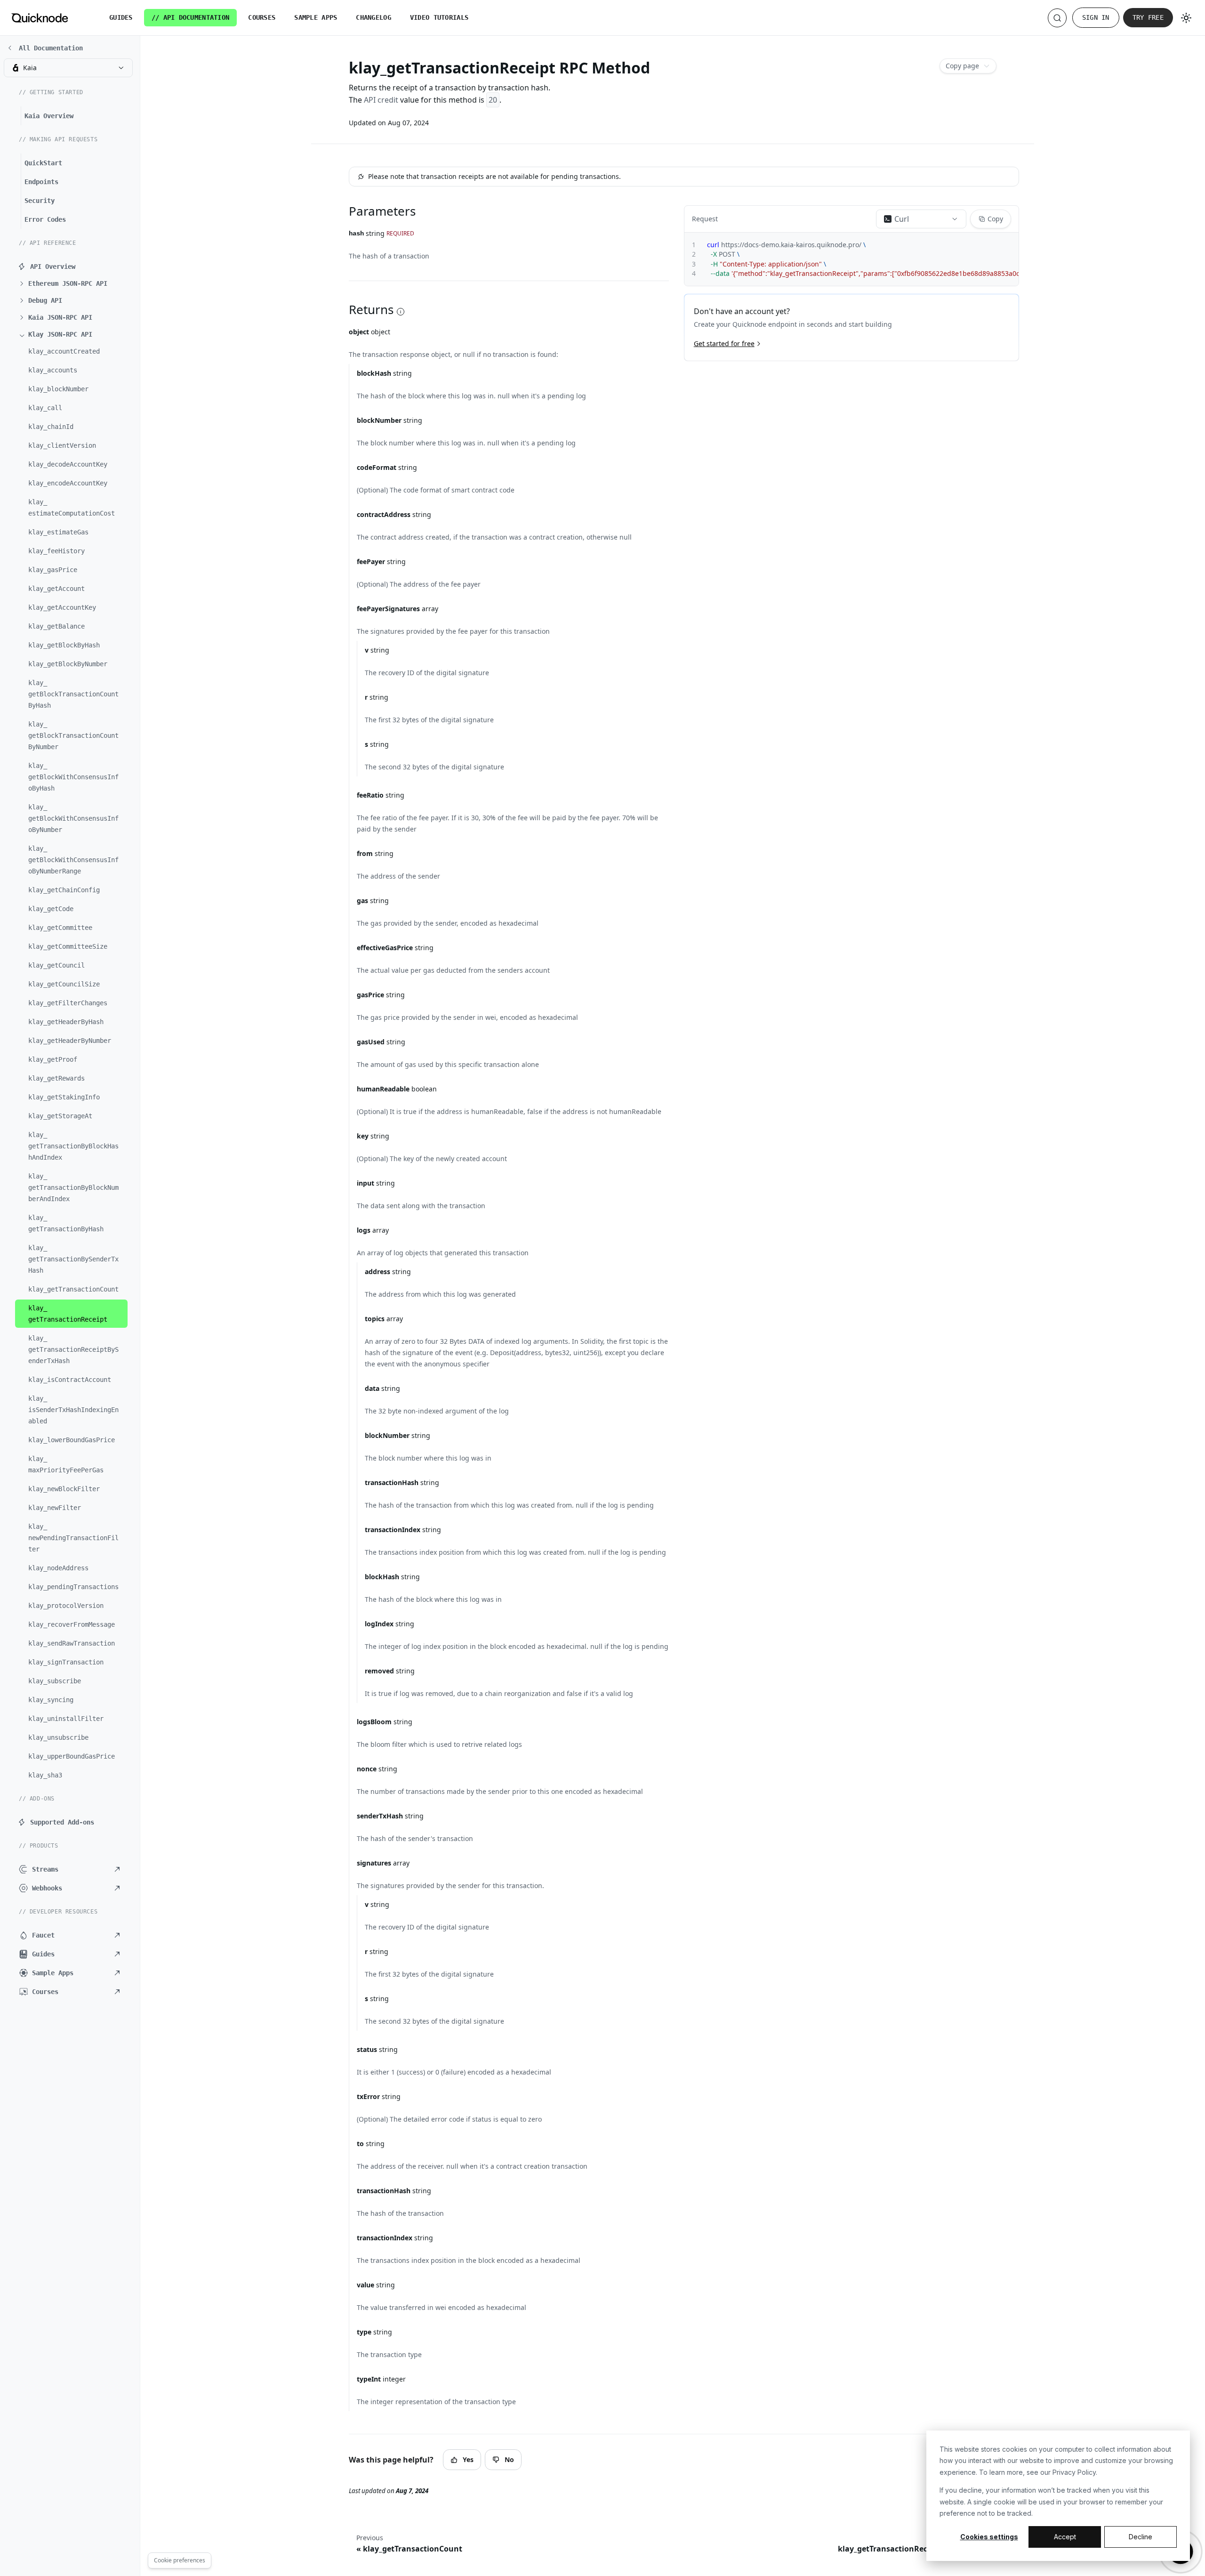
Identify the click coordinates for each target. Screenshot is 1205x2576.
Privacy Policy (1074, 2472)
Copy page (962, 66)
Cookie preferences (180, 2560)
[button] (73, 283)
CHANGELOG (374, 17)
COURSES (262, 17)
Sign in (1096, 17)
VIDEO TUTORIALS (439, 17)
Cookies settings (989, 2537)
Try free (1148, 17)
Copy (995, 219)
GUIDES (121, 17)
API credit (381, 100)
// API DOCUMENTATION (191, 17)
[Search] (1057, 18)
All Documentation (51, 48)
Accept (1065, 2537)
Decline (1141, 2537)
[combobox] (68, 68)
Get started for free (724, 343)
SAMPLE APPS (316, 17)
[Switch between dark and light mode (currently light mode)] (1186, 18)
